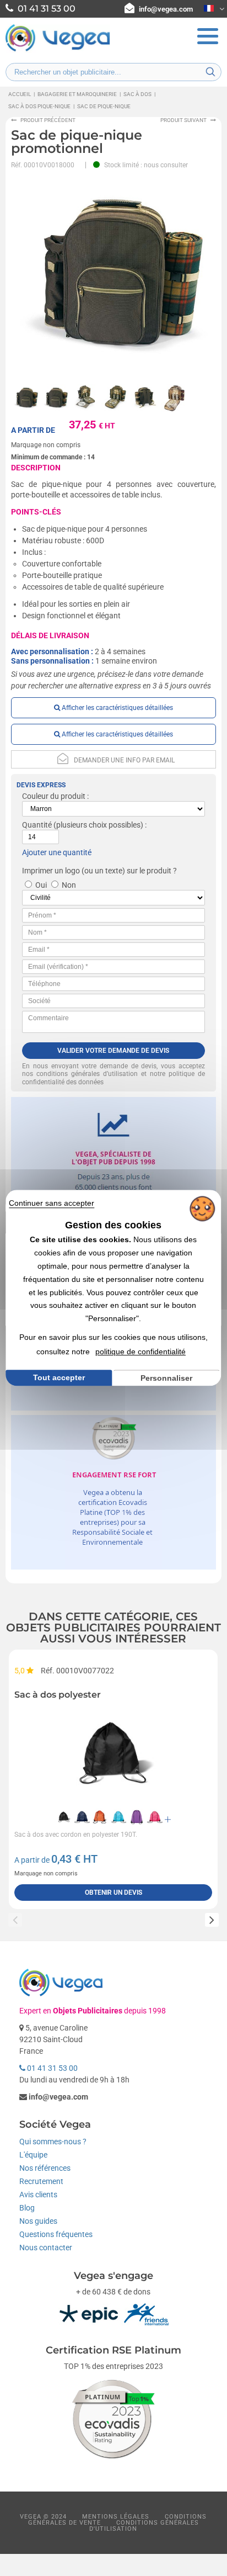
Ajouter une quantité (57, 852)
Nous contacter (46, 2248)
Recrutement (41, 2181)
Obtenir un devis (113, 1893)
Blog (27, 2208)
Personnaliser (166, 1378)
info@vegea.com (166, 9)
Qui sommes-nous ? (53, 2142)
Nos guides (38, 2221)
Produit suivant (183, 120)
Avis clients (38, 2195)
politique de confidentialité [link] (140, 1351)
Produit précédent (48, 120)
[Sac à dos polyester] (113, 1753)
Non (69, 885)
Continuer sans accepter (52, 1203)
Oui (41, 885)
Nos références (45, 2168)
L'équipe (33, 2155)
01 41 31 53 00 (52, 2068)
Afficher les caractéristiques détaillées (117, 708)
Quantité (37, 825)
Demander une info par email (124, 760)
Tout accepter (59, 1377)
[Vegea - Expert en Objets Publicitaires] (58, 50)
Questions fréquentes (56, 2234)
